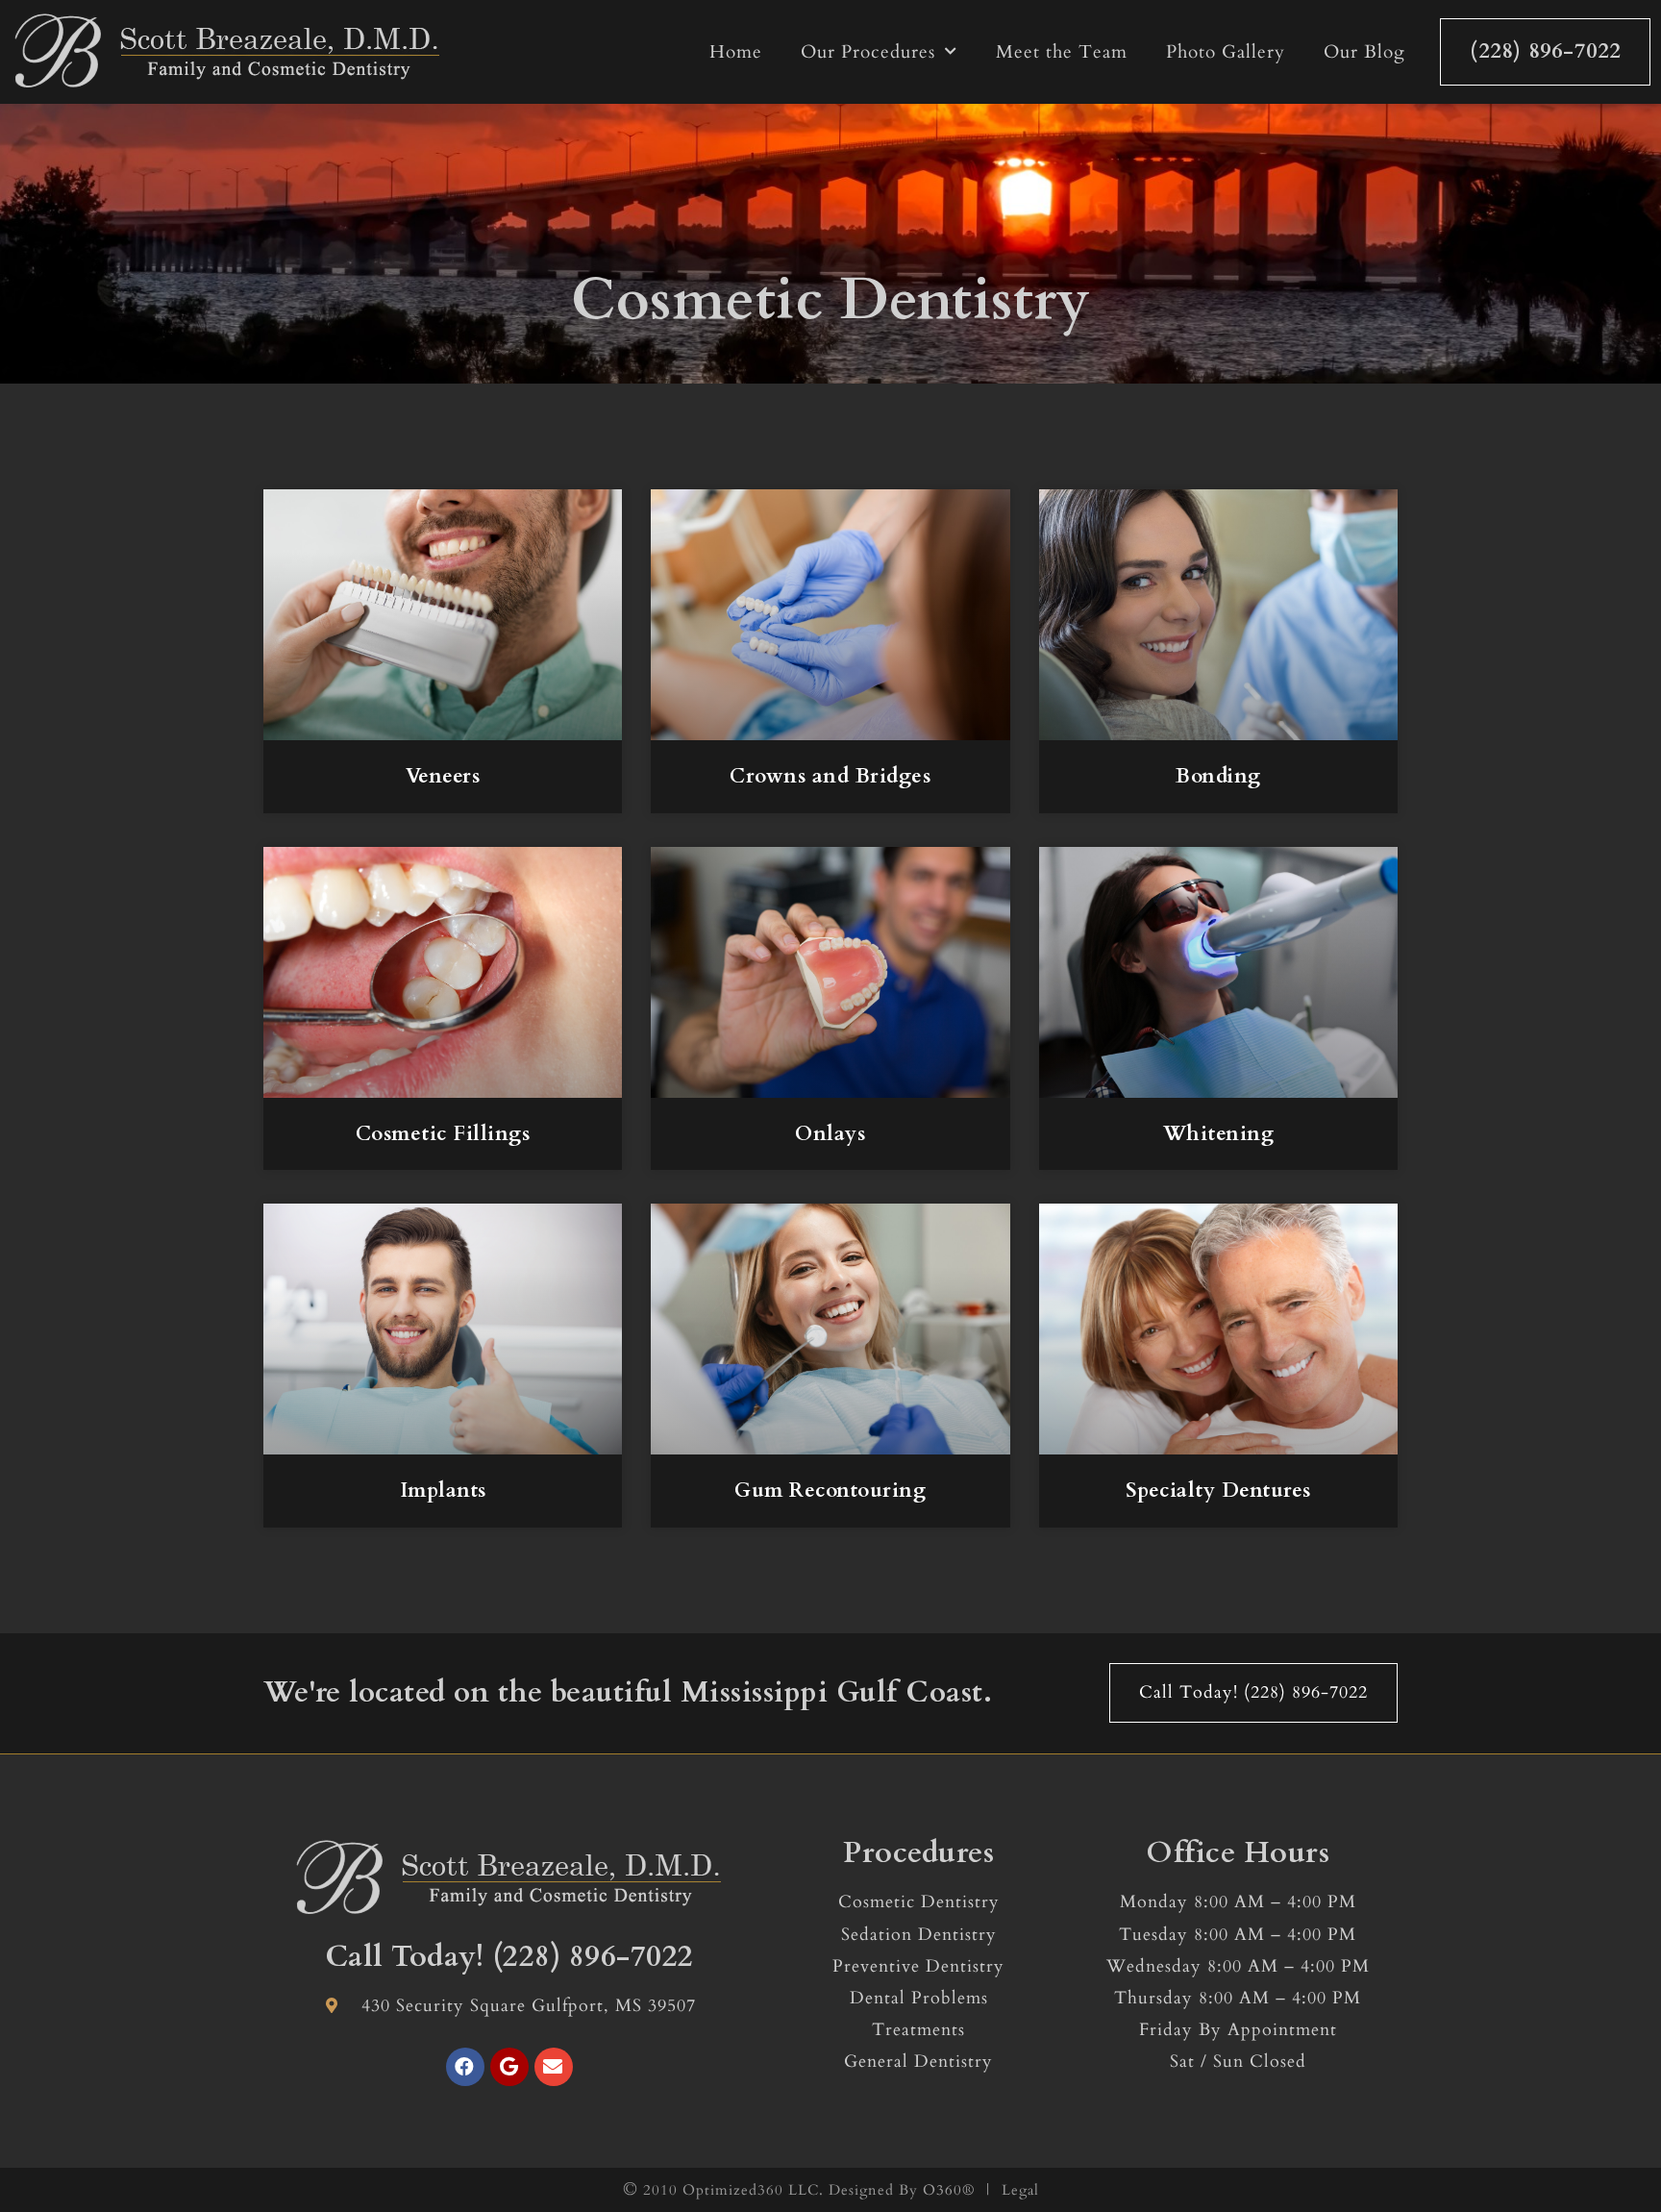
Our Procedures (868, 52)
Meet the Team (1062, 52)
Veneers (443, 776)
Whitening (1219, 1134)
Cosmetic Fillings (443, 1134)
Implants (443, 1491)
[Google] (509, 2067)
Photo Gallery (1226, 52)
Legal (1020, 2190)
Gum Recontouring (830, 1491)
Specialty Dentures (1218, 1491)
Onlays (830, 1134)
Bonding (1218, 776)
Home (736, 52)
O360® (949, 2190)
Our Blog (1364, 52)
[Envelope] (554, 2067)
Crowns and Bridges (830, 776)
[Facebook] (465, 2067)
